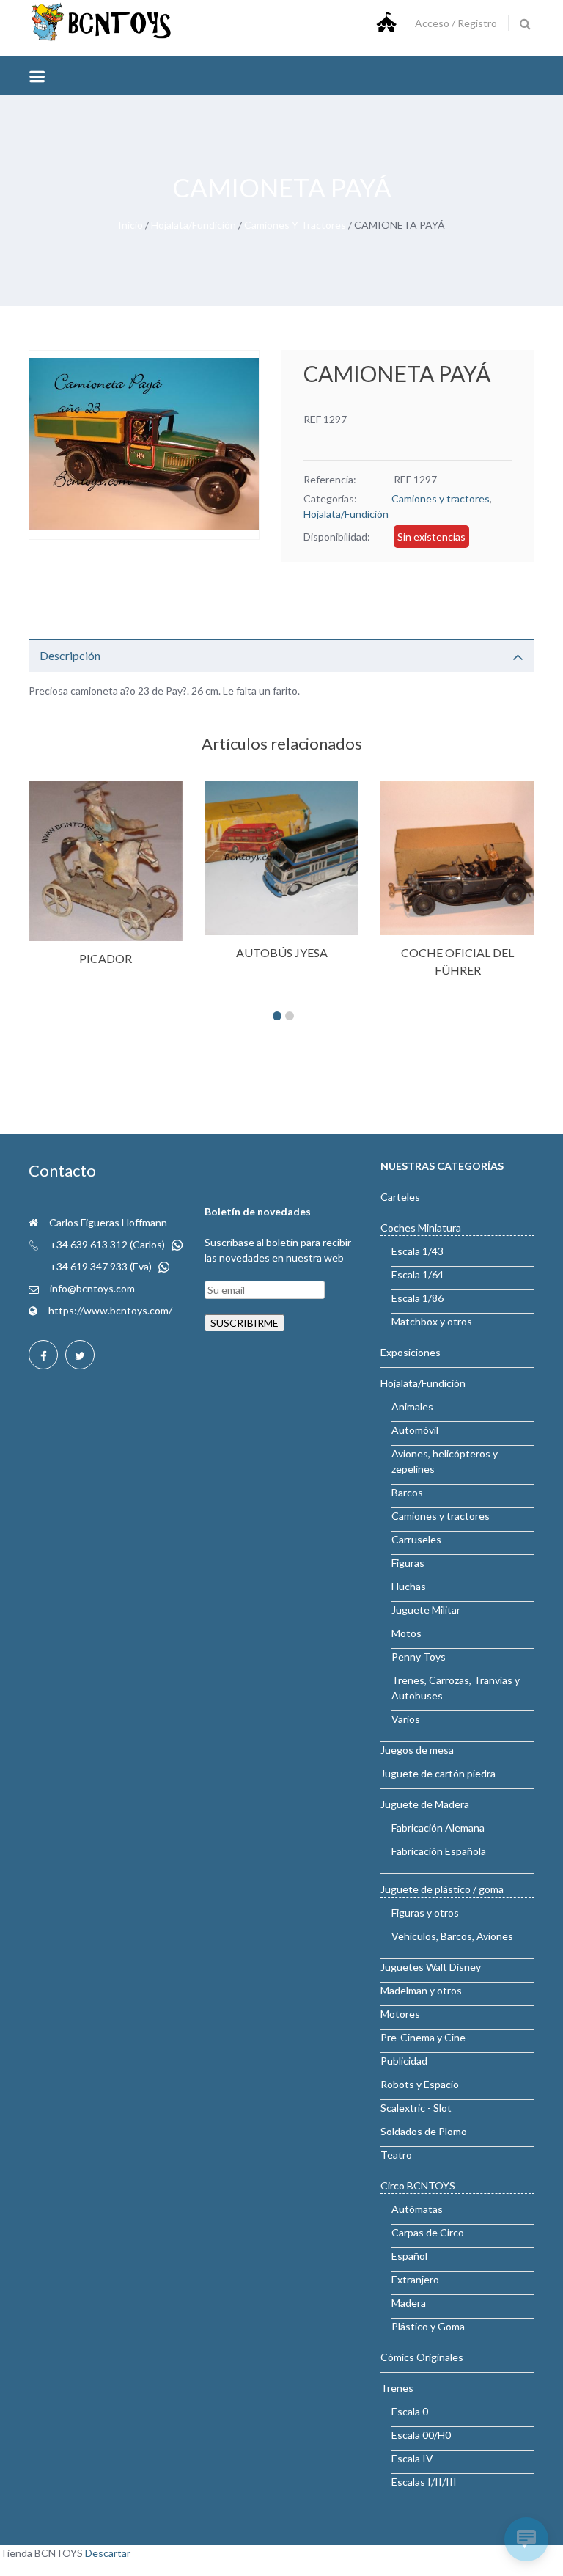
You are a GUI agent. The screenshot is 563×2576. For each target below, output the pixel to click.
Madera (409, 2303)
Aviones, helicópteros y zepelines (445, 1461)
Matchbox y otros (432, 1321)
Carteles (400, 1197)
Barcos (407, 1492)
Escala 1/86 (417, 1298)
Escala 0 (410, 2411)
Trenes (397, 2388)
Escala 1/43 (417, 1251)
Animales (412, 1406)
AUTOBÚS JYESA (282, 952)
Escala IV (412, 2458)
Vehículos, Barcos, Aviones (452, 1936)
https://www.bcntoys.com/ (110, 1310)
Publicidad (404, 2061)
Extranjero (415, 2279)
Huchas (409, 1586)
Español (409, 2256)
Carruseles (416, 1539)
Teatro (396, 2155)
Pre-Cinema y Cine (423, 2037)
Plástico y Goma (428, 2326)
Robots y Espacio (420, 2084)
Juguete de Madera (425, 1804)
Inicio (130, 225)
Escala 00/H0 (421, 2435)
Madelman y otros (421, 1990)
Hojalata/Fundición (194, 225)
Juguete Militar (426, 1610)
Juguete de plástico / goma (442, 1889)
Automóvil (415, 1430)
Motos (406, 1633)
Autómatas (417, 2209)
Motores (400, 2014)
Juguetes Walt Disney (431, 1967)
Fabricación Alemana (438, 1827)
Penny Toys (419, 1657)
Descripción (70, 655)
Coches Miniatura (421, 1227)
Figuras (408, 1563)
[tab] (281, 655)
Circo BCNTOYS (418, 2185)
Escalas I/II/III (424, 2482)
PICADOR (106, 958)
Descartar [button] (108, 2553)
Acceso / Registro (456, 23)
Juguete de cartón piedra (438, 1773)
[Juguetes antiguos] (102, 38)
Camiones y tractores (295, 225)
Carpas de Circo (428, 2232)
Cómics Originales (422, 2357)
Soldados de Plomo (424, 2131)
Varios (406, 1719)
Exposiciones (411, 1352)
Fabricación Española (439, 1851)
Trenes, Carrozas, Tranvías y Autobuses (456, 1688)
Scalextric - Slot (416, 2108)
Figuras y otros (425, 1913)
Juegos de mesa (417, 1750)
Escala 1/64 (417, 1274)
